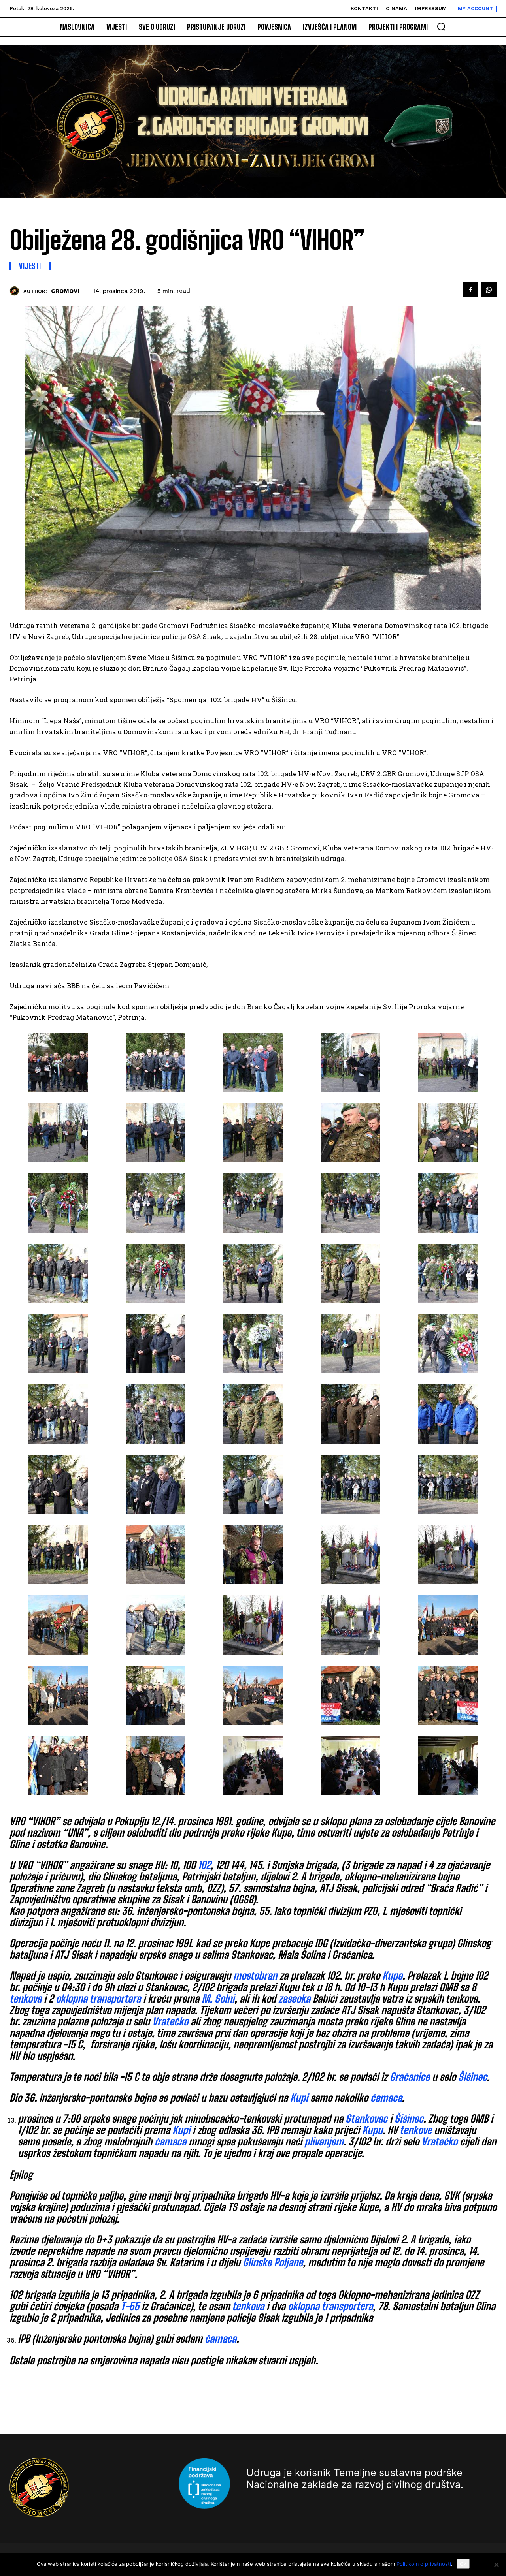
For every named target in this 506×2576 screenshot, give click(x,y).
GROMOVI (65, 291)
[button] (441, 26)
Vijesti (30, 266)
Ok (463, 2564)
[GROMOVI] (16, 291)
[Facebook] (470, 290)
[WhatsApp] (489, 290)
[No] (496, 2565)
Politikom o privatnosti (424, 2564)
